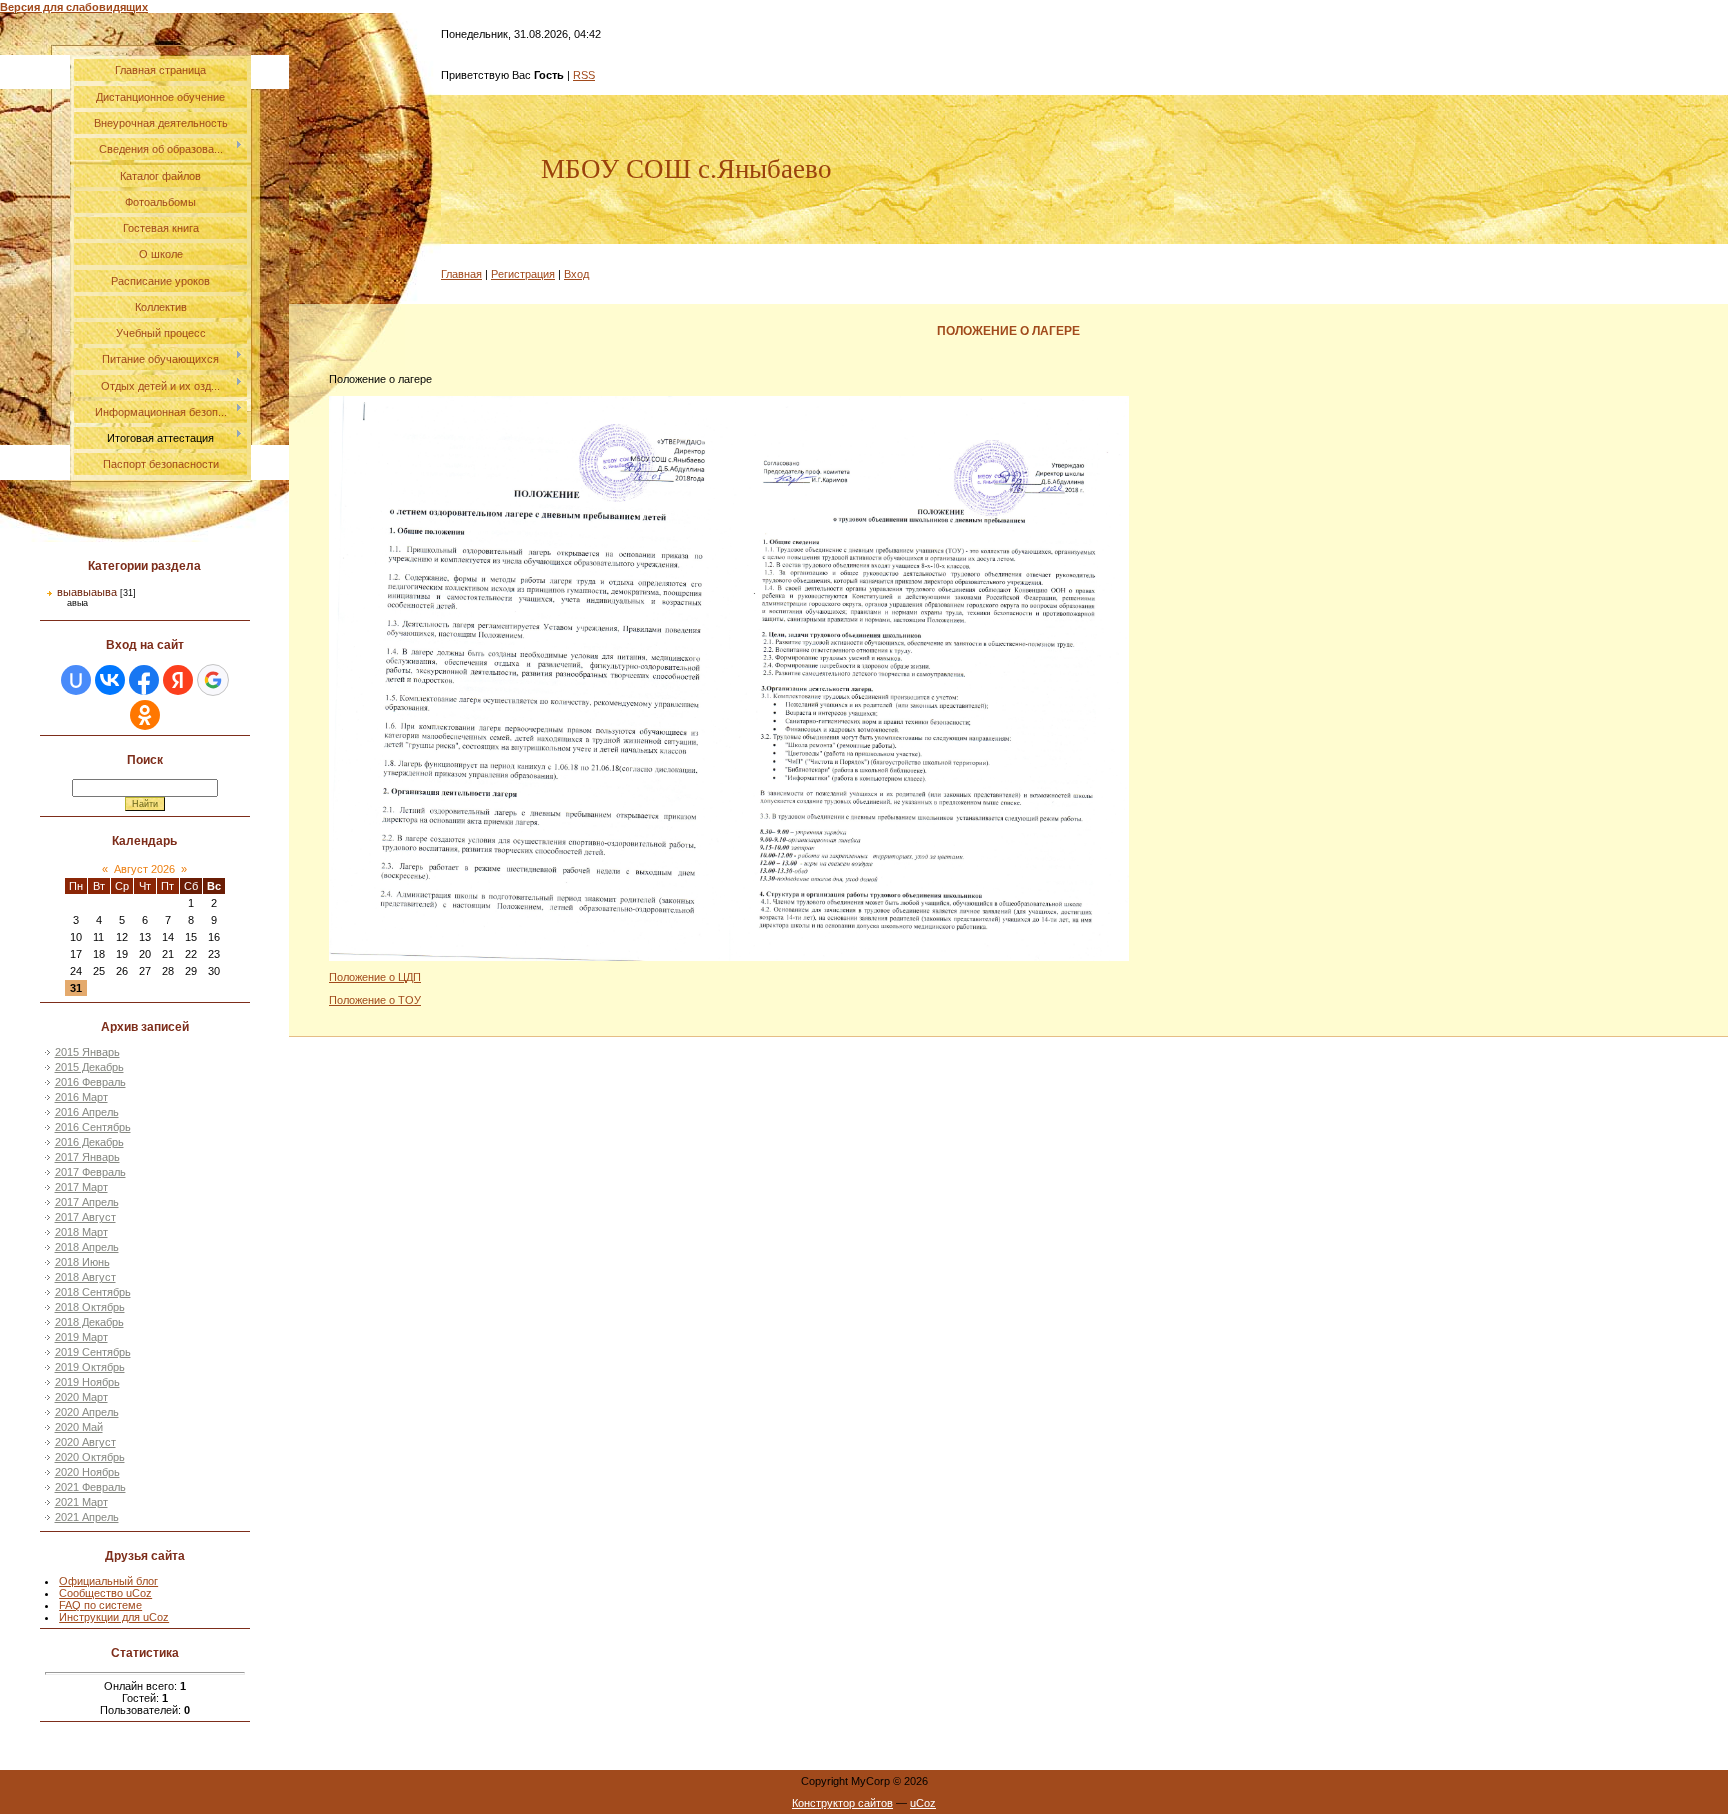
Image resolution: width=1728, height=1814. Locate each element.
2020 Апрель (87, 1412)
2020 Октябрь (90, 1457)
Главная (461, 274)
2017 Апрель (87, 1202)
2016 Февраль (90, 1082)
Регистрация (523, 274)
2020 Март (81, 1397)
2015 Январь (87, 1052)
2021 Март (81, 1502)
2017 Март (81, 1187)
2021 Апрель (87, 1517)
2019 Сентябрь (93, 1352)
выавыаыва (87, 592)
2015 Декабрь (89, 1067)
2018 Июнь (82, 1262)
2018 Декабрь (89, 1322)
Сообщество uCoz (105, 1593)
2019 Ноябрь (87, 1382)
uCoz (923, 1803)
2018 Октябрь (90, 1307)
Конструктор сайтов (842, 1803)
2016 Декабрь (89, 1142)
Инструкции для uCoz (114, 1617)
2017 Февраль (90, 1172)
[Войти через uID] (76, 680)
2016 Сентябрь (93, 1127)
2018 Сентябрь (93, 1292)
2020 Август (85, 1442)
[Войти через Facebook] (144, 680)
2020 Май (79, 1427)
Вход (576, 274)
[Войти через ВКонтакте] (110, 680)
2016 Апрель (87, 1112)
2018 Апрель (87, 1247)
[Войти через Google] (213, 680)
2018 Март (81, 1232)
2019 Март (81, 1337)
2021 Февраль (90, 1487)
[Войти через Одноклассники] (145, 715)
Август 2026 (144, 869)
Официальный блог (108, 1581)
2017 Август (85, 1217)
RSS (584, 75)
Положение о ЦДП (375, 977)
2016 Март (81, 1097)
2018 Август (85, 1277)
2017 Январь (87, 1157)
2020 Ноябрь (87, 1472)
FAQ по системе (100, 1605)
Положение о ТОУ (375, 1000)
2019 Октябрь (90, 1367)
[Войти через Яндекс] (178, 680)
